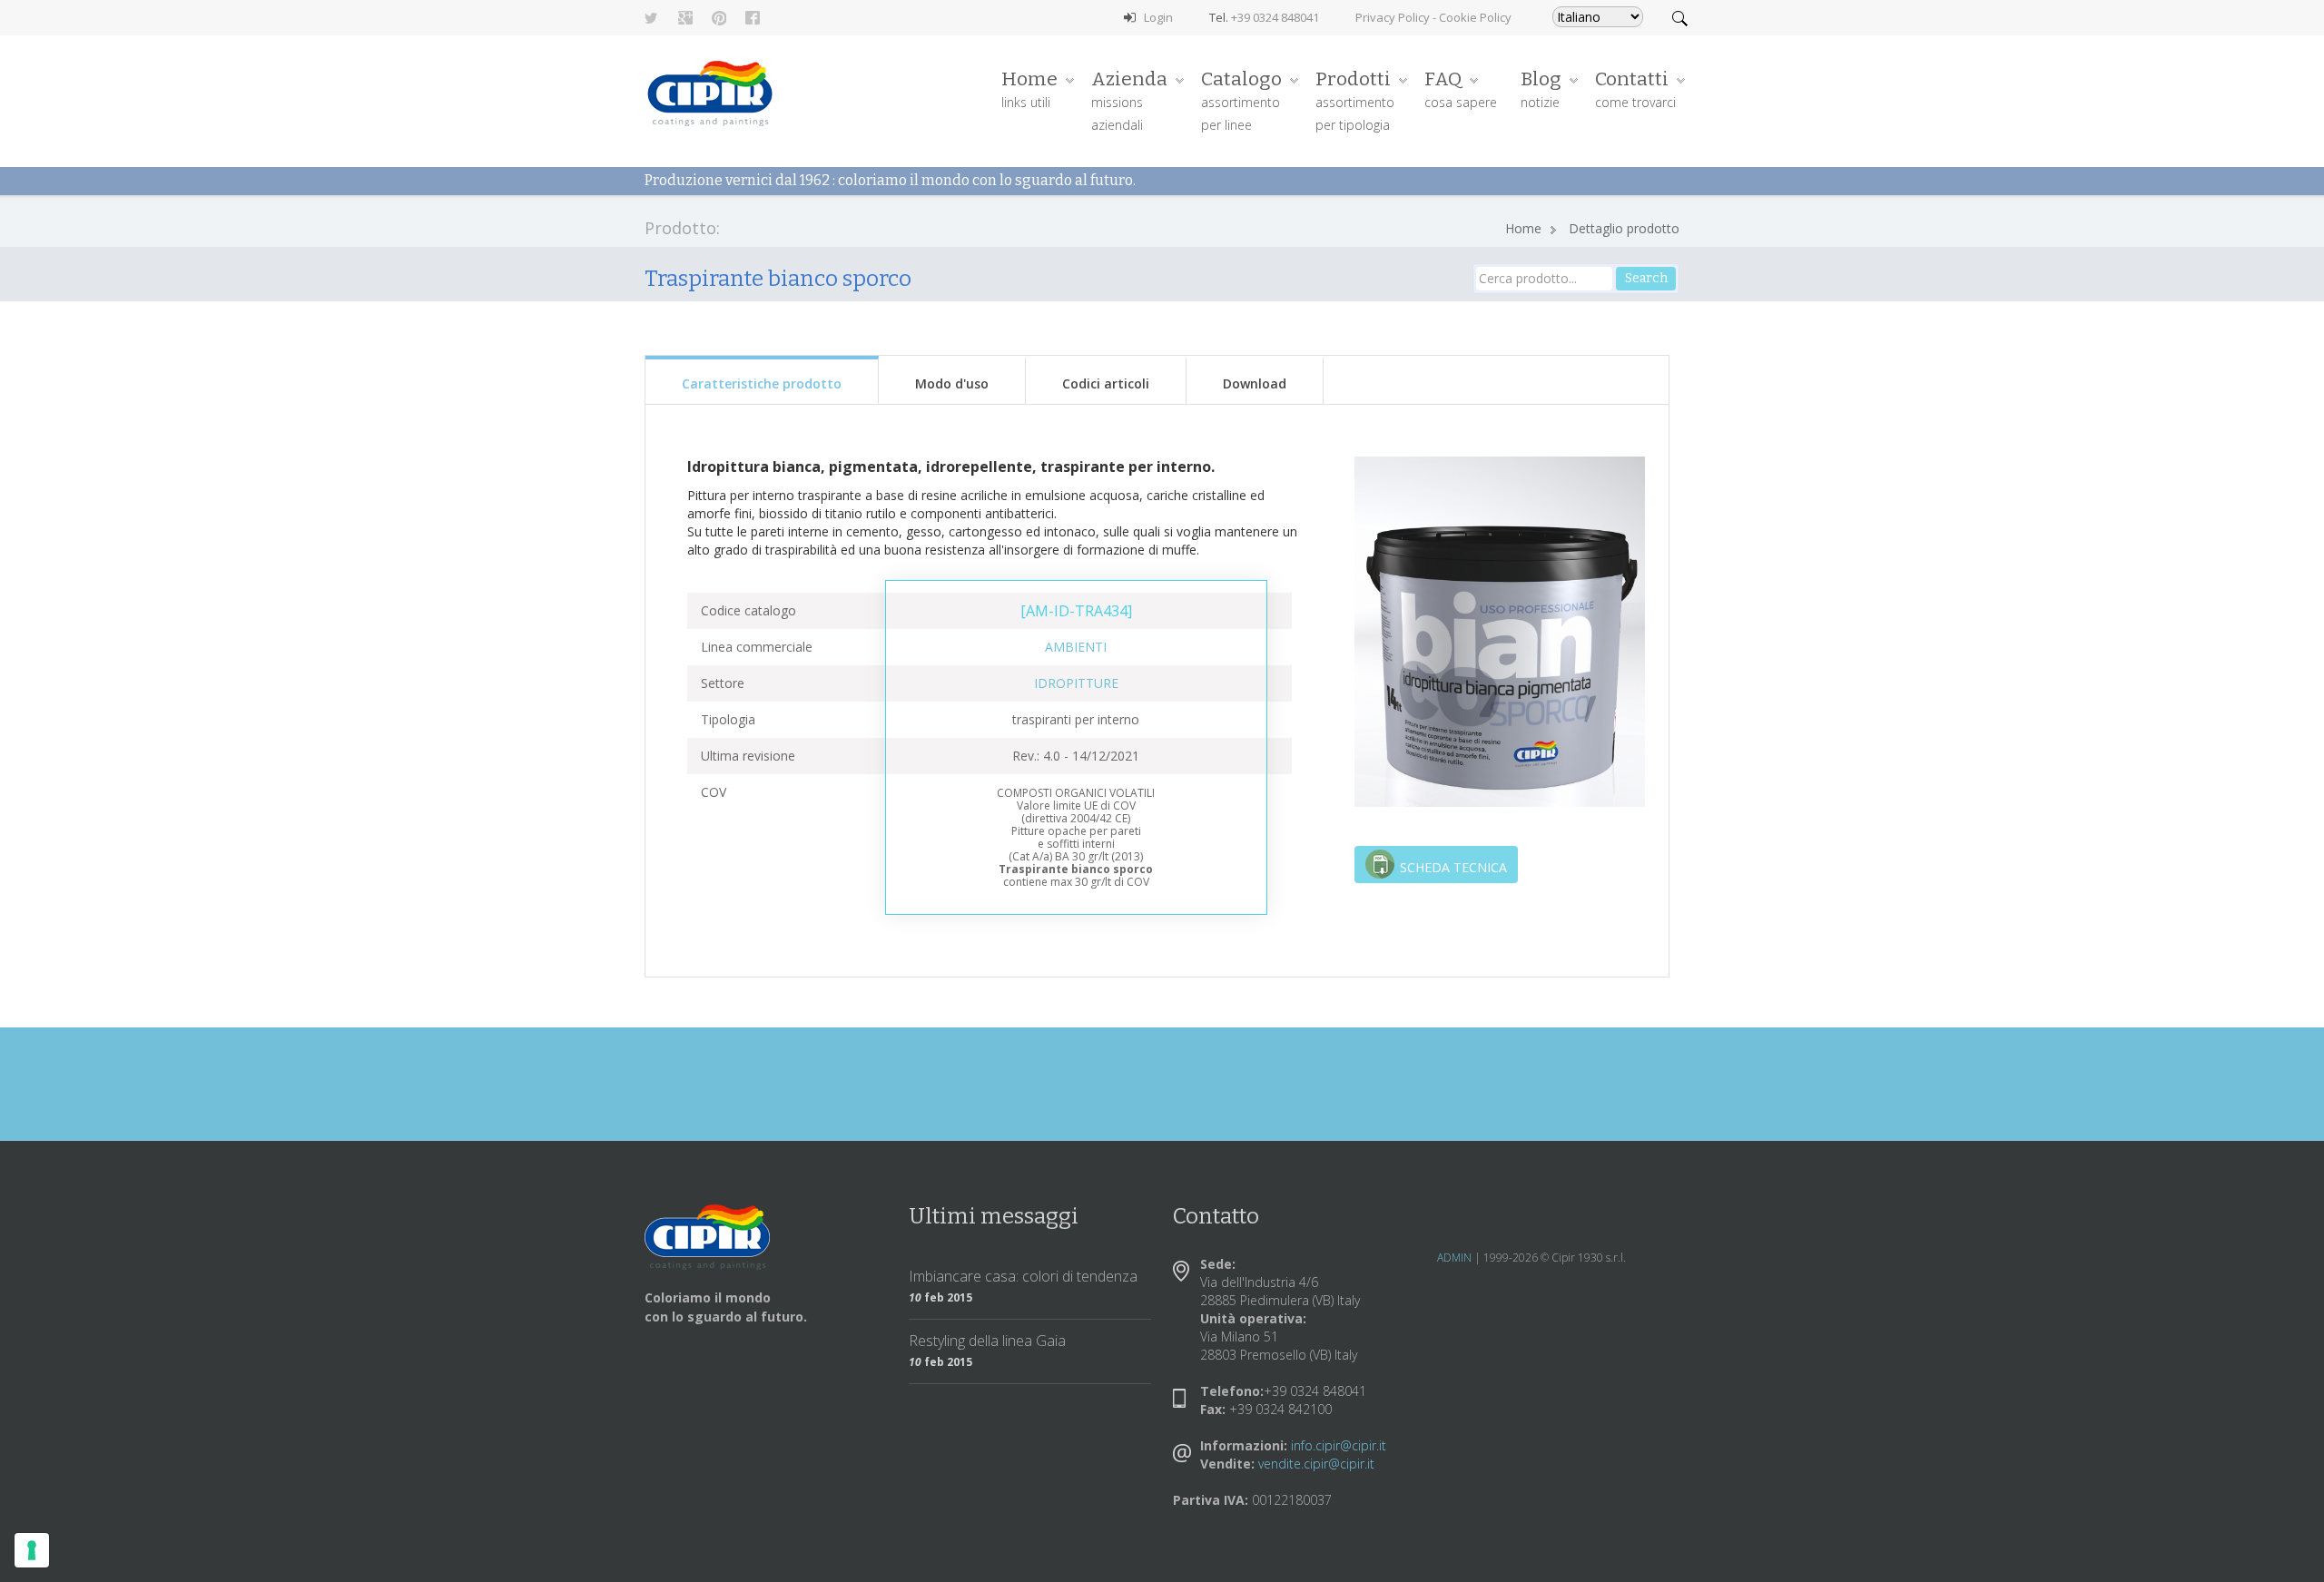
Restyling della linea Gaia (987, 1341)
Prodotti (1355, 100)
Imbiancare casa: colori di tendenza (1023, 1276)
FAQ (1461, 89)
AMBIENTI (1076, 647)
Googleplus (685, 18)
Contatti (1635, 89)
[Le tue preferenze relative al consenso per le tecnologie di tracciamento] (32, 1550)
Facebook (753, 18)
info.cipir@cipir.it (1339, 1445)
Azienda (1129, 100)
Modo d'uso (952, 383)
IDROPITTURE (1076, 683)
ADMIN (1454, 1258)
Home (1029, 89)
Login (1158, 17)
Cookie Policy (1475, 17)
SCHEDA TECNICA (1453, 867)
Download (1255, 383)
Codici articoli (1106, 383)
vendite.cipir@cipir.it (1316, 1464)
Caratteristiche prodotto (762, 383)
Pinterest (719, 18)
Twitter (652, 18)
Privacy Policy (1393, 17)
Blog (1541, 89)
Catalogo (1241, 100)
